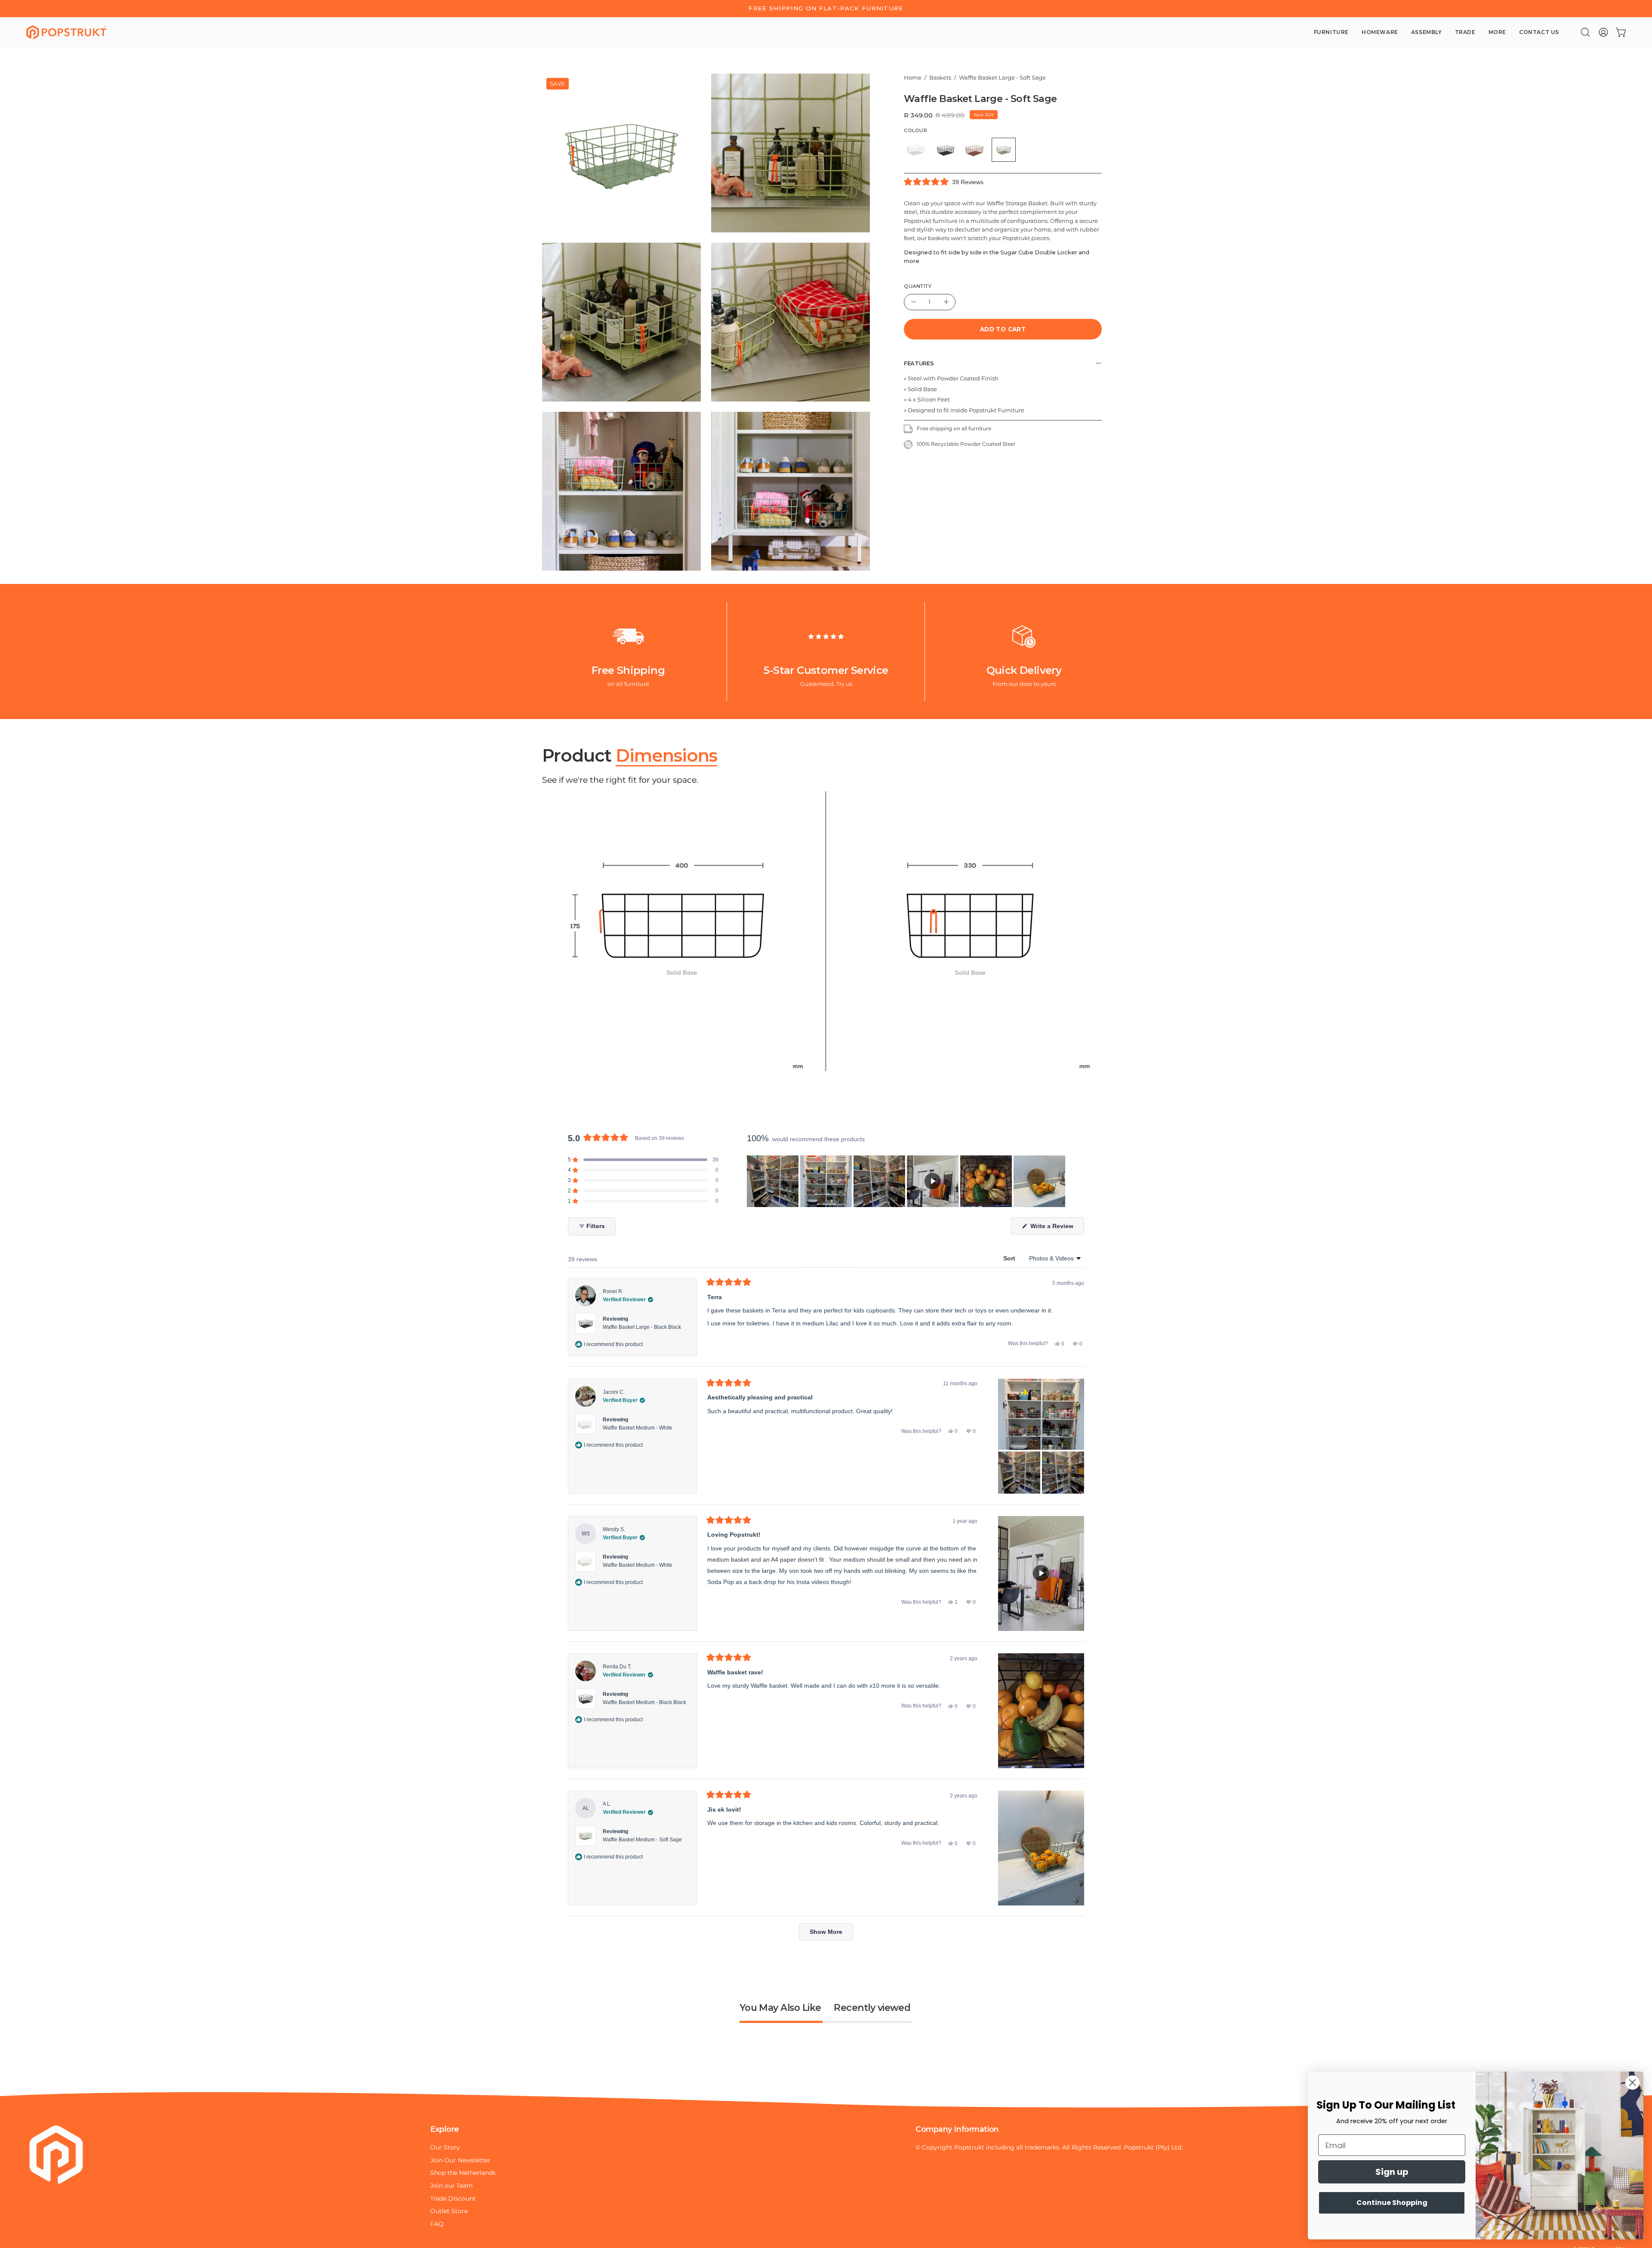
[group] (826, 9)
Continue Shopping (1392, 2203)
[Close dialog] (1632, 2083)
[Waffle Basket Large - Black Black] (945, 150)
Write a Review (1056, 1228)
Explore (445, 2129)
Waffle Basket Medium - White (638, 1428)
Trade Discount (453, 2199)
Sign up (1392, 2172)
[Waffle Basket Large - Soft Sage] (1004, 150)
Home (913, 78)
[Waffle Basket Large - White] (916, 150)
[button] (1585, 32)
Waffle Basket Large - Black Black (642, 1327)
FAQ (437, 2224)
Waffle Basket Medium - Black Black (644, 1702)
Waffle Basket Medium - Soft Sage (642, 1840)
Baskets (940, 78)
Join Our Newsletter (460, 2160)
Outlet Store (449, 2211)
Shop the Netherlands (463, 2173)
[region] (907, 1181)
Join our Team (452, 2186)
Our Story (445, 2147)
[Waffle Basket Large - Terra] (974, 150)
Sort (1010, 1258)
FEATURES (919, 363)
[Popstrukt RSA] (67, 32)
